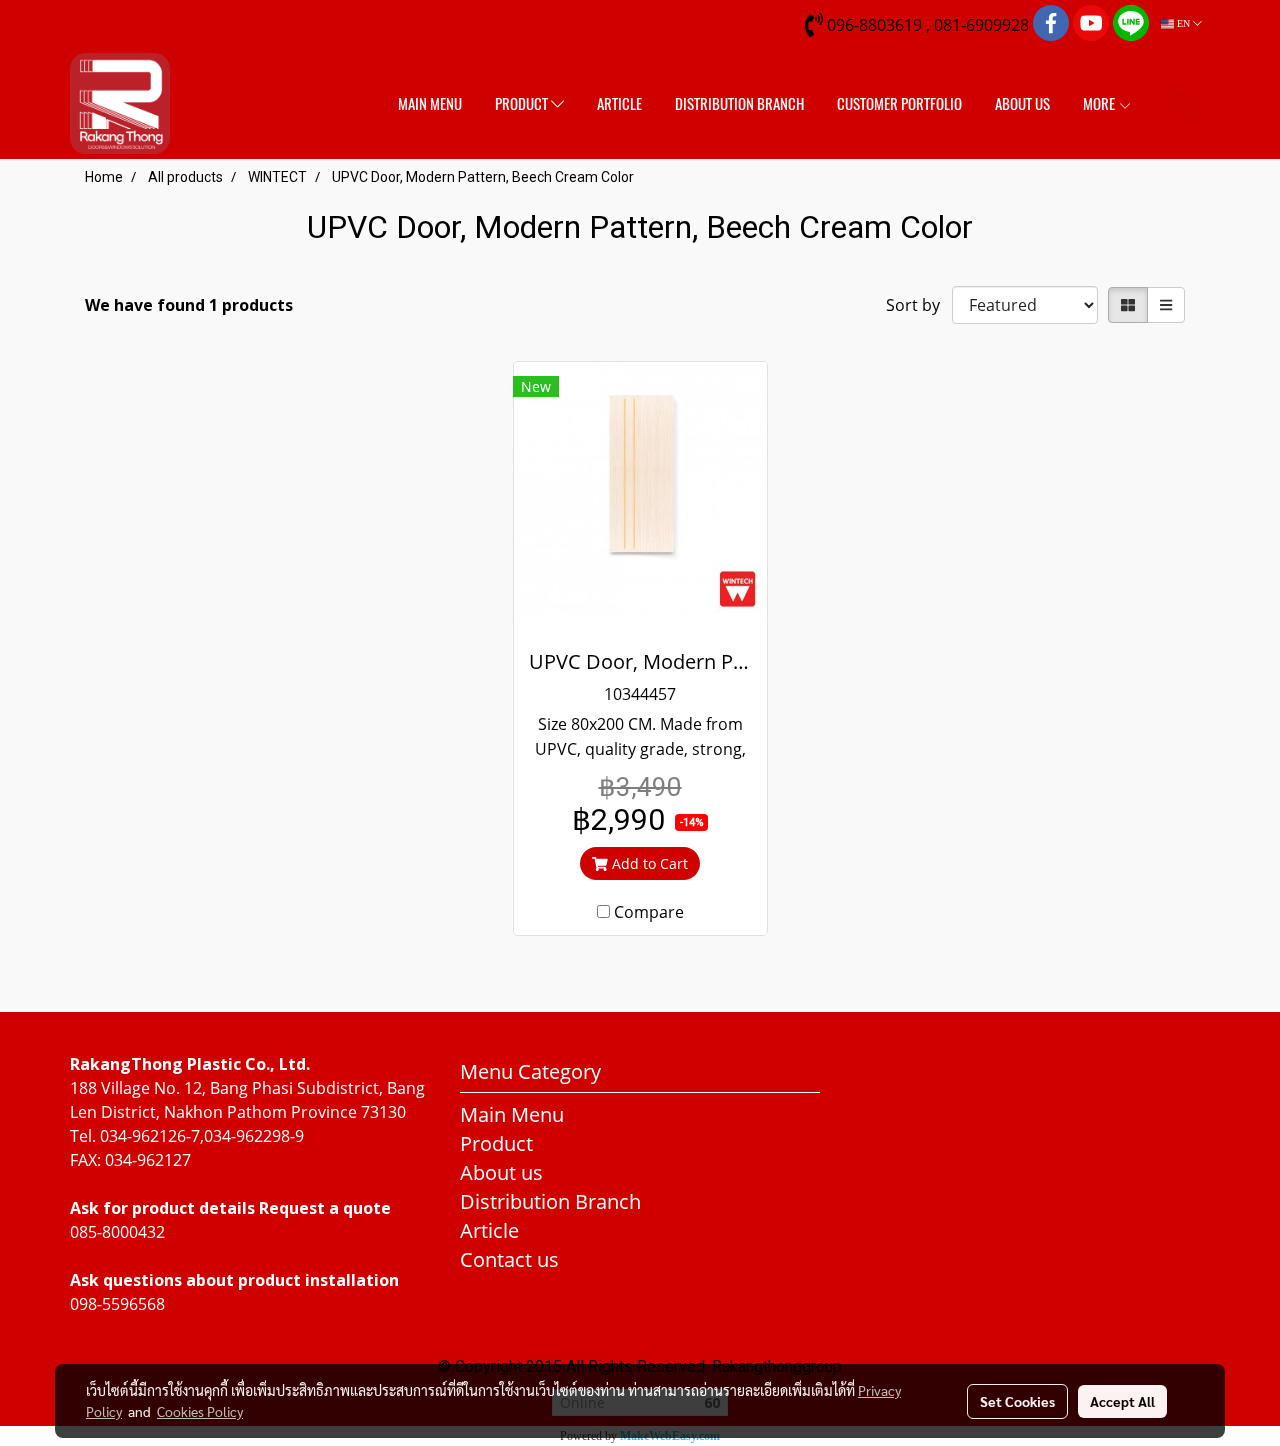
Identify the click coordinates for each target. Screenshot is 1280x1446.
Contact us (509, 1259)
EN (1183, 23)
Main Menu (430, 104)
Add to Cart (648, 863)
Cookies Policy (200, 1411)
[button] (1181, 104)
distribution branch (739, 104)
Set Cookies (1017, 1401)
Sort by (919, 305)
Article (619, 104)
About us (1022, 104)
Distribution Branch (550, 1201)
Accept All (1122, 1401)
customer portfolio (899, 104)
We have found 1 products (189, 305)
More (1100, 104)
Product (523, 104)
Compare (649, 912)
